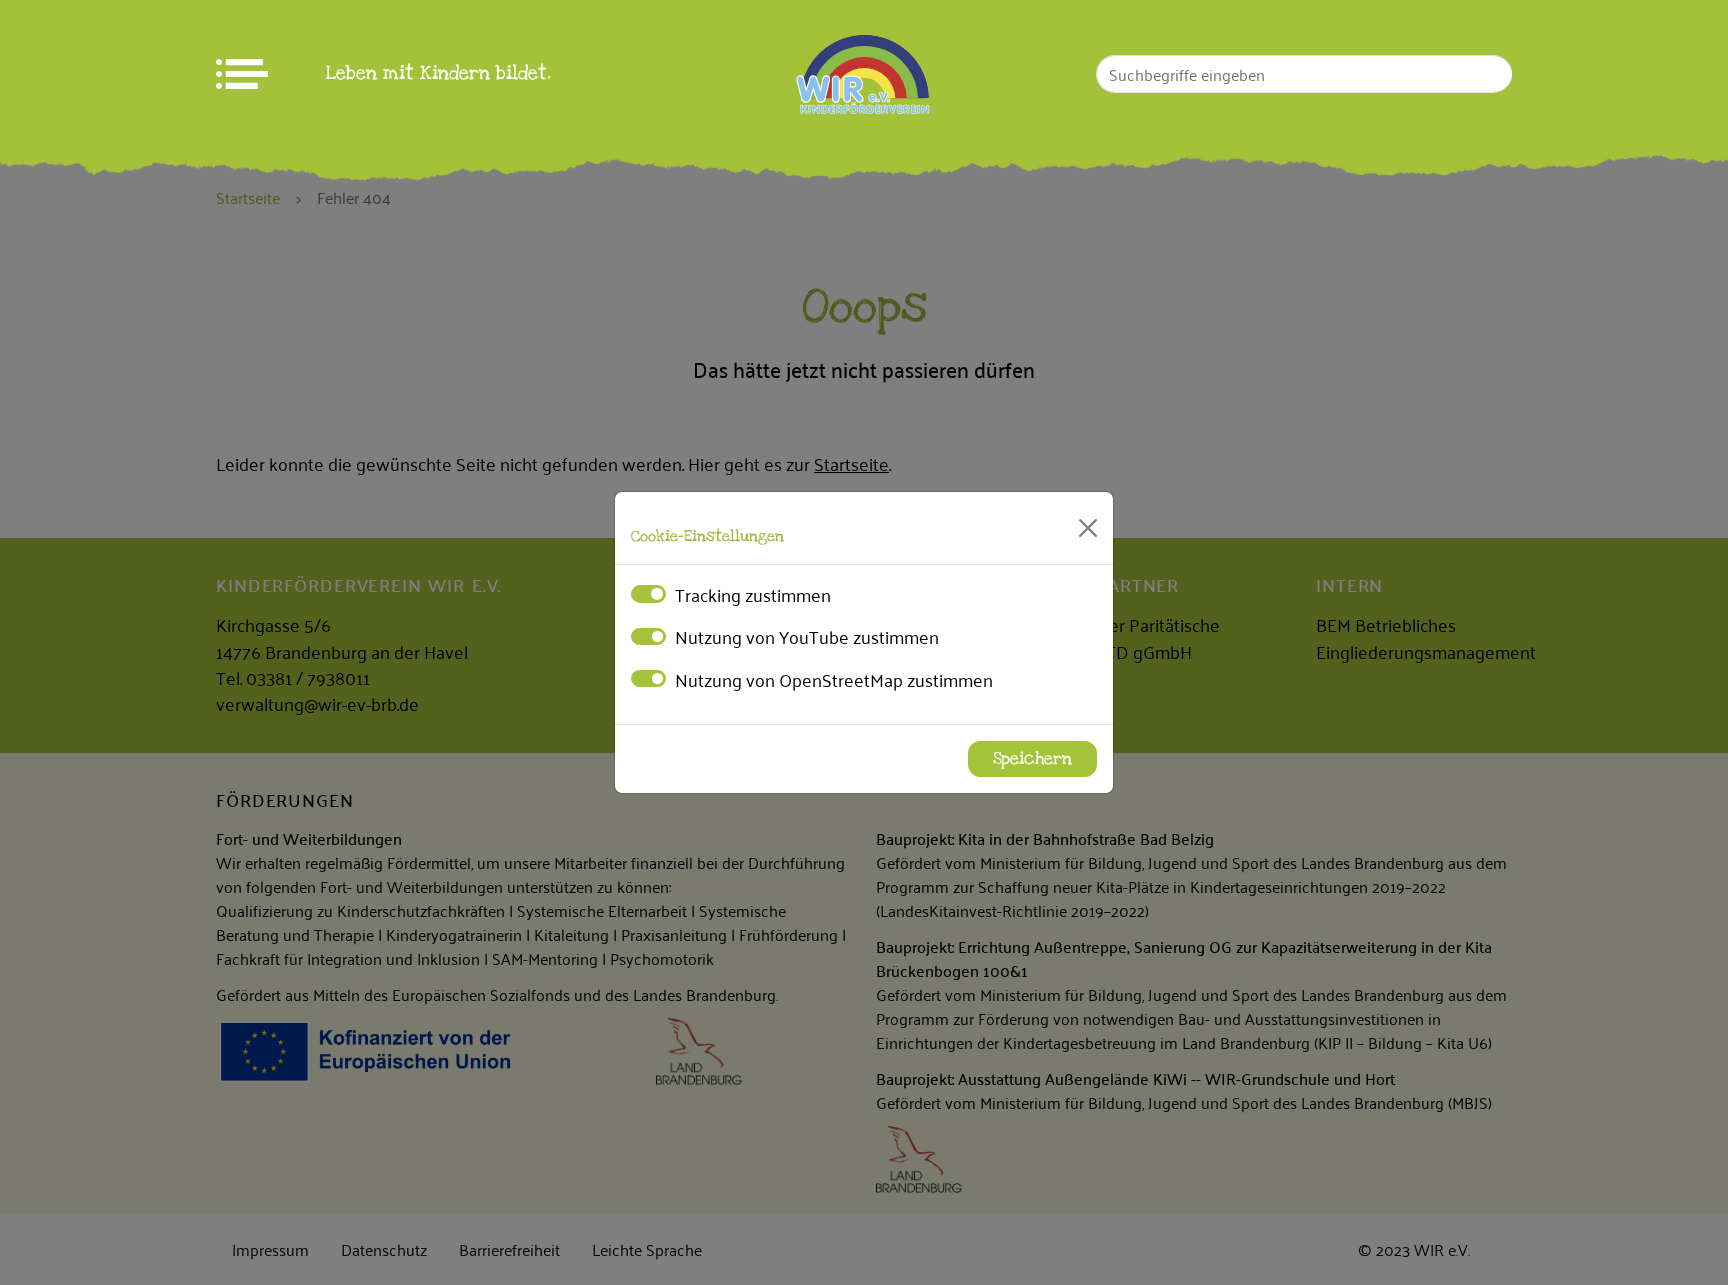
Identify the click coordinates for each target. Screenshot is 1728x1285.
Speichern (1032, 759)
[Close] (1088, 528)
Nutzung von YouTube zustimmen (807, 636)
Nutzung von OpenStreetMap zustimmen (834, 679)
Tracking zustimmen (753, 594)
